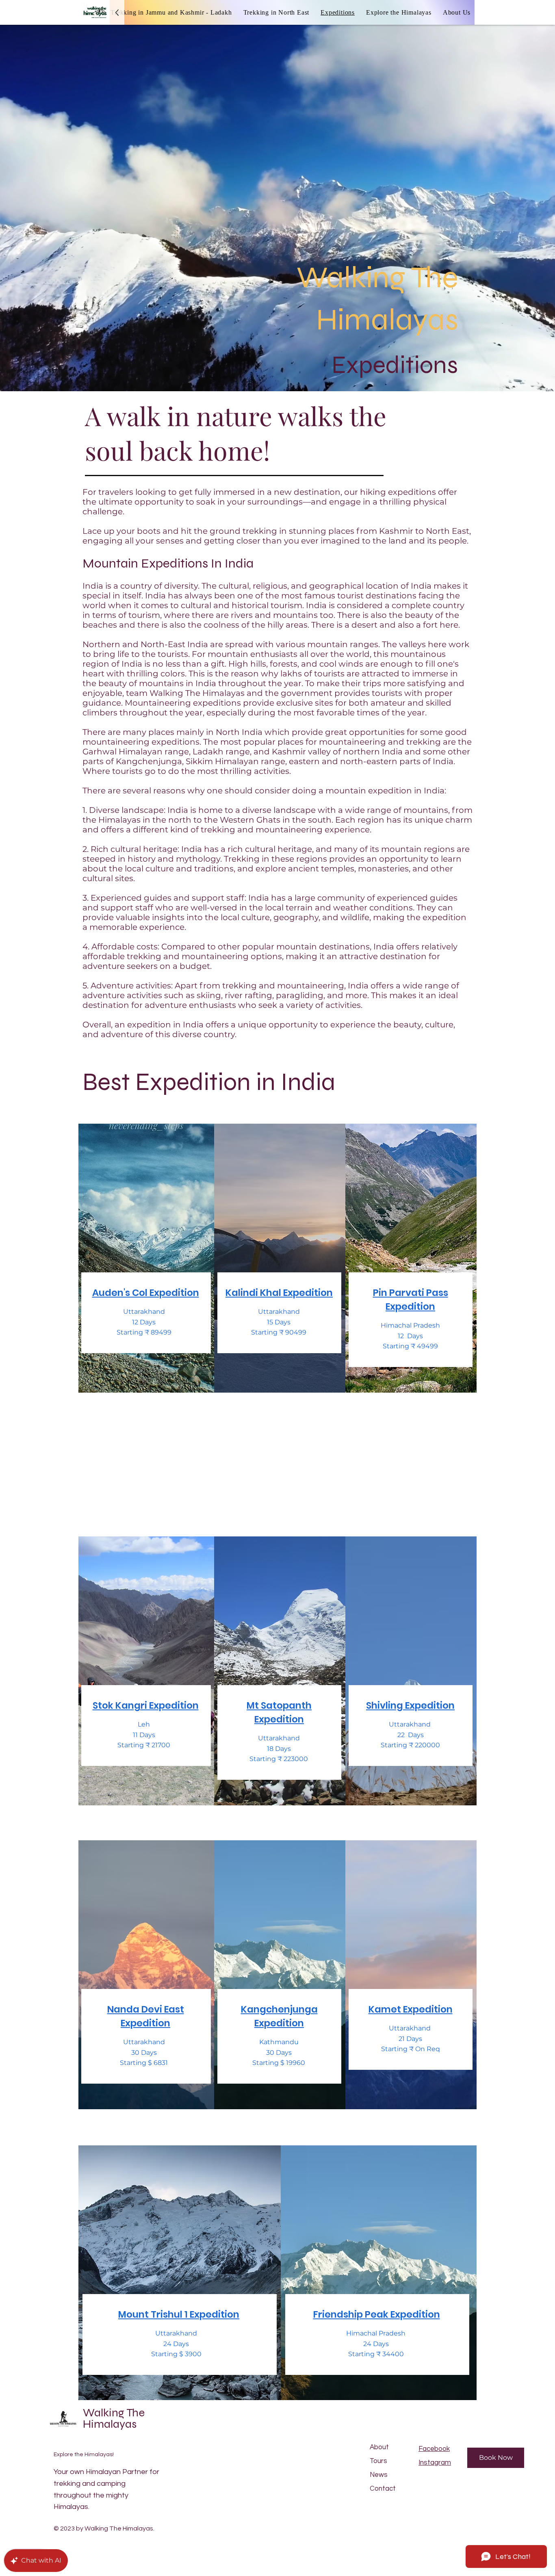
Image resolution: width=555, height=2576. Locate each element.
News (379, 2475)
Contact (383, 2489)
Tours (378, 2461)
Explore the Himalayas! (84, 2455)
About (379, 2447)
